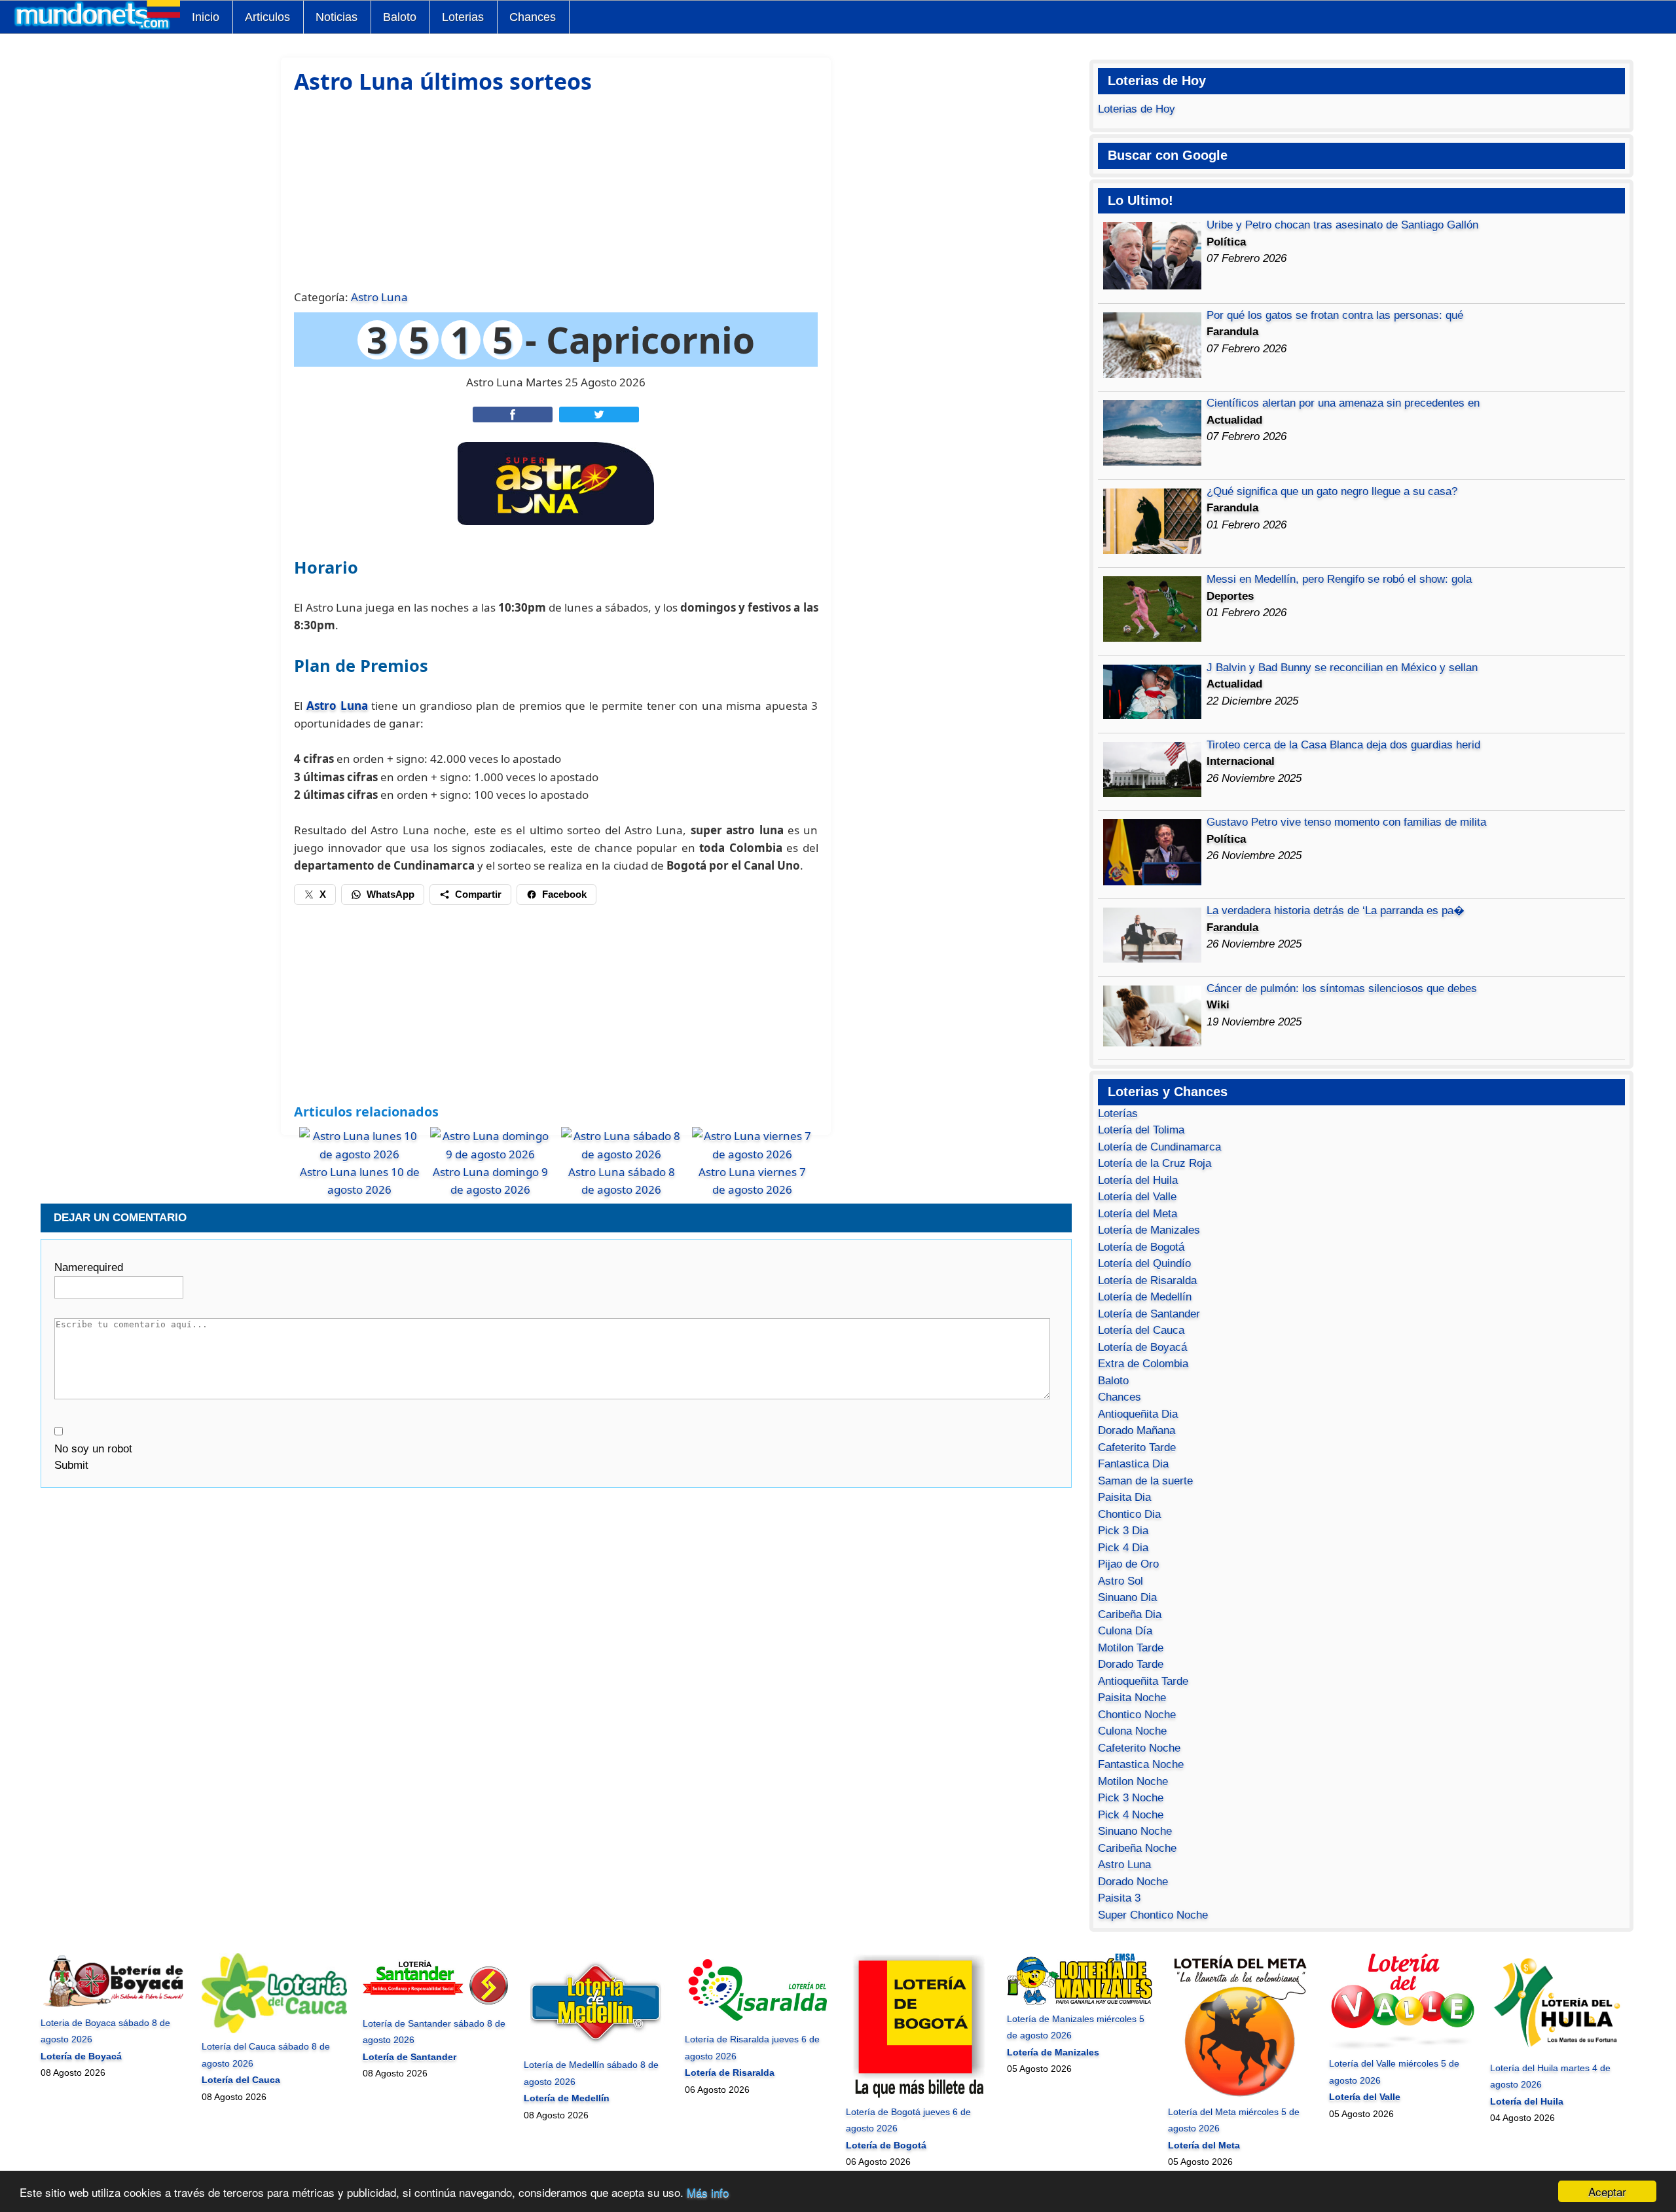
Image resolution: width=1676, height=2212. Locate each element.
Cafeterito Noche (1139, 1748)
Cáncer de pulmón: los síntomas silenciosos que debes (1342, 988)
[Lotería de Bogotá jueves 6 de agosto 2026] (918, 2095)
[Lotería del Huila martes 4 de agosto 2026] (1562, 2051)
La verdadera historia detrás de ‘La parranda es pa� (1336, 911)
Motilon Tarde (1131, 1648)
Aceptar (1607, 2191)
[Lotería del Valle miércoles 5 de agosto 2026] (1401, 2047)
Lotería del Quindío (1144, 1263)
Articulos (267, 17)
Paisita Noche (1132, 1698)
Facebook (564, 894)
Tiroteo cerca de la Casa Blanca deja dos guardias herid (1343, 745)
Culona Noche (1132, 1731)
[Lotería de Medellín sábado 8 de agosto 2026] (596, 2048)
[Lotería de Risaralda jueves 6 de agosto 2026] (757, 2023)
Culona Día (1125, 1631)
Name (89, 1267)
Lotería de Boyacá (1142, 1347)
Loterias (463, 17)
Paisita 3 (1119, 1898)
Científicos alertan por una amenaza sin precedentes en (1343, 403)
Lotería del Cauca (1141, 1330)
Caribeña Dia (1130, 1614)
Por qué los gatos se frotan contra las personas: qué (1335, 315)
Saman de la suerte (1145, 1481)
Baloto (400, 17)
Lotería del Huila (1138, 1180)
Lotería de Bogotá (1141, 1247)
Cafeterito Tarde (1137, 1447)
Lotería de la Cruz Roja (1155, 1163)
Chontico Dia (1129, 1514)
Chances (533, 17)
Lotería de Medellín (1145, 1297)
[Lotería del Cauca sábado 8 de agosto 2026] (274, 2030)
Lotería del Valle (1137, 1197)
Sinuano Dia (1127, 1597)
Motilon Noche (1133, 1781)
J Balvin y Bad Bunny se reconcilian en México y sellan (1342, 668)
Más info (708, 2192)
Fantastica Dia (1133, 1464)
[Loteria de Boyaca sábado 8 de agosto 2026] (113, 2006)
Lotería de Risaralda (1147, 1281)
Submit (71, 1465)
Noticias (337, 17)
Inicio (206, 17)
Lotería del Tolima (1141, 1130)
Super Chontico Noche (1153, 1915)
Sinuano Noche (1135, 1831)
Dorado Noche (1133, 1882)
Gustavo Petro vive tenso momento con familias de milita (1346, 822)
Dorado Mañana (1137, 1430)
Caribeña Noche (1137, 1848)
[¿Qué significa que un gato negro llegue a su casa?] (1152, 550)
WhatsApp (391, 894)
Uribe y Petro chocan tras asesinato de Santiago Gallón (1342, 225)
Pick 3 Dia (1123, 1531)
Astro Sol (1120, 1581)
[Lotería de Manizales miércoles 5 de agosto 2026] (1079, 2002)
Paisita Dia (1124, 1497)
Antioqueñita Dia (1138, 1414)
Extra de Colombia (1143, 1364)
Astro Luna (379, 297)
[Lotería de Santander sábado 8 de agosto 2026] (435, 2006)
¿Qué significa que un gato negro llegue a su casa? (1332, 491)
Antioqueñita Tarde (1143, 1681)
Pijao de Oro (1128, 1564)
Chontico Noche (1137, 1715)
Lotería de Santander (1149, 1314)
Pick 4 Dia (1123, 1548)
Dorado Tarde (1131, 1664)
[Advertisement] (556, 190)
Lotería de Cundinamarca (1159, 1147)
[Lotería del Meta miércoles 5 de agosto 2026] (1240, 2095)
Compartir (478, 894)
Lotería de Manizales (1149, 1230)
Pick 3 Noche (1131, 1798)
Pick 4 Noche (1131, 1815)
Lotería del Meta (1138, 1214)
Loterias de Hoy (1137, 109)
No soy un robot (93, 1449)
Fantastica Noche (1141, 1764)
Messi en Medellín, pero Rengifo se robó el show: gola (1339, 579)
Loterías (1118, 1114)
